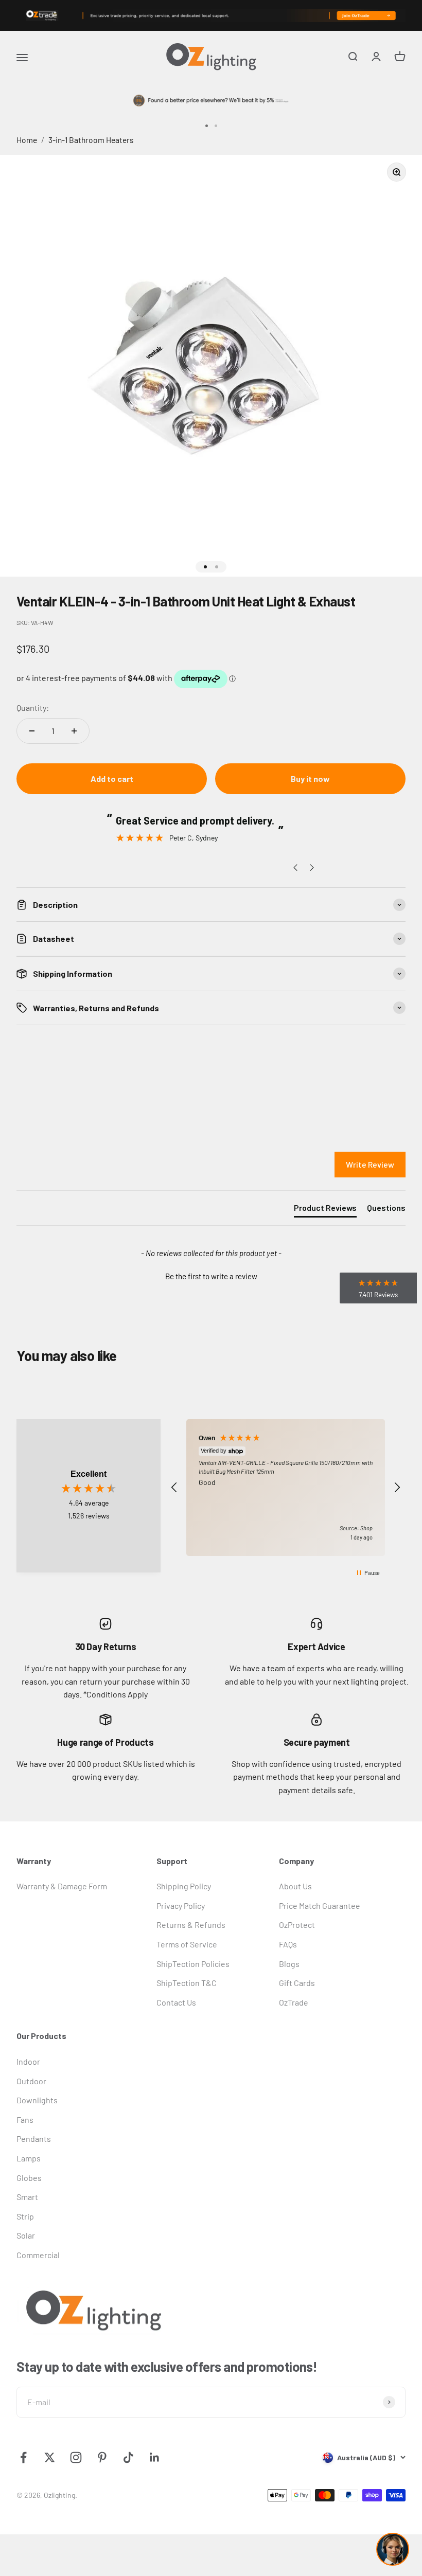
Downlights (37, 2100)
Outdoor (31, 2081)
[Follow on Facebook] (23, 2457)
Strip (25, 2216)
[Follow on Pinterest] (102, 2457)
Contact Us (176, 2002)
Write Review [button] (370, 1164)
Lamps (29, 2158)
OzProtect (297, 1925)
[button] (211, 1275)
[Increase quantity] (74, 731)
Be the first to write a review (211, 1276)
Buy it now (310, 779)
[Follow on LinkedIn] (155, 2457)
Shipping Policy (184, 1886)
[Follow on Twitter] (50, 2457)
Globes (29, 2178)
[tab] (325, 1210)
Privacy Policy (181, 1906)
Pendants (34, 2139)
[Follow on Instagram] (76, 2457)
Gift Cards (297, 1983)
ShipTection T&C (187, 1983)
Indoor (28, 2061)
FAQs (288, 1944)
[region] (286, 1488)
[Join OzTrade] (211, 15)
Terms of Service (187, 1944)
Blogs (289, 1964)
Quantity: (33, 708)
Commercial (38, 2255)
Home (27, 140)
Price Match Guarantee (320, 1906)
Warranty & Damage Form (62, 1886)
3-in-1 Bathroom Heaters (91, 140)
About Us (295, 1886)
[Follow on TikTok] (128, 2457)
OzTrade (294, 2002)
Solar (26, 2235)
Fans (25, 2119)
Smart (27, 2197)
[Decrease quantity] (32, 731)
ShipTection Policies (193, 1964)
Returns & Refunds (191, 1925)
